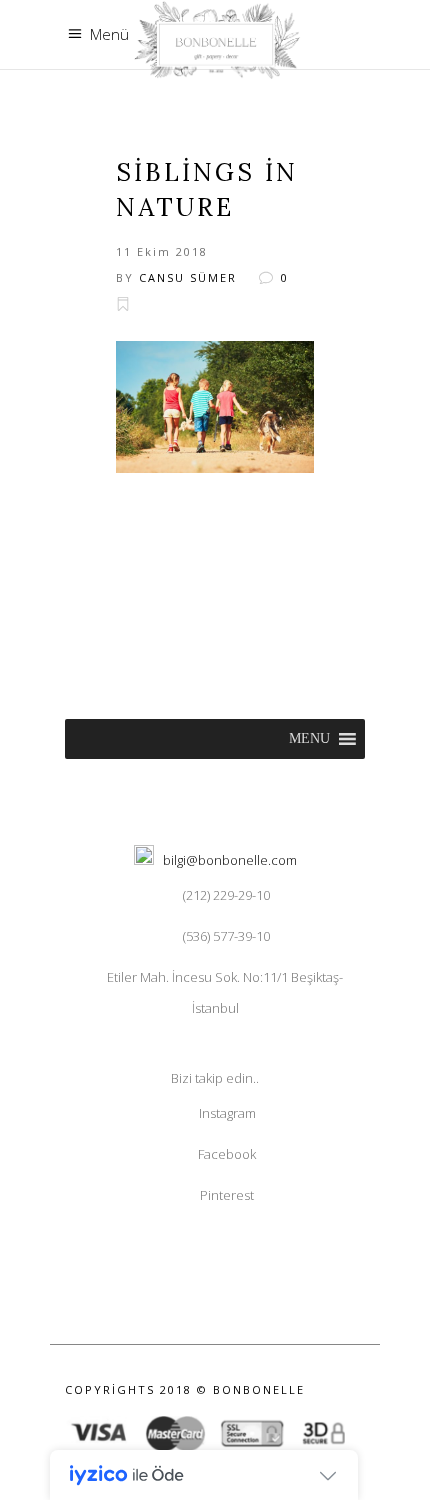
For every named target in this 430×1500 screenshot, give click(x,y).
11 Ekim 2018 (162, 251)
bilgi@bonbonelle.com (230, 860)
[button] (309, 739)
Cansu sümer (188, 277)
